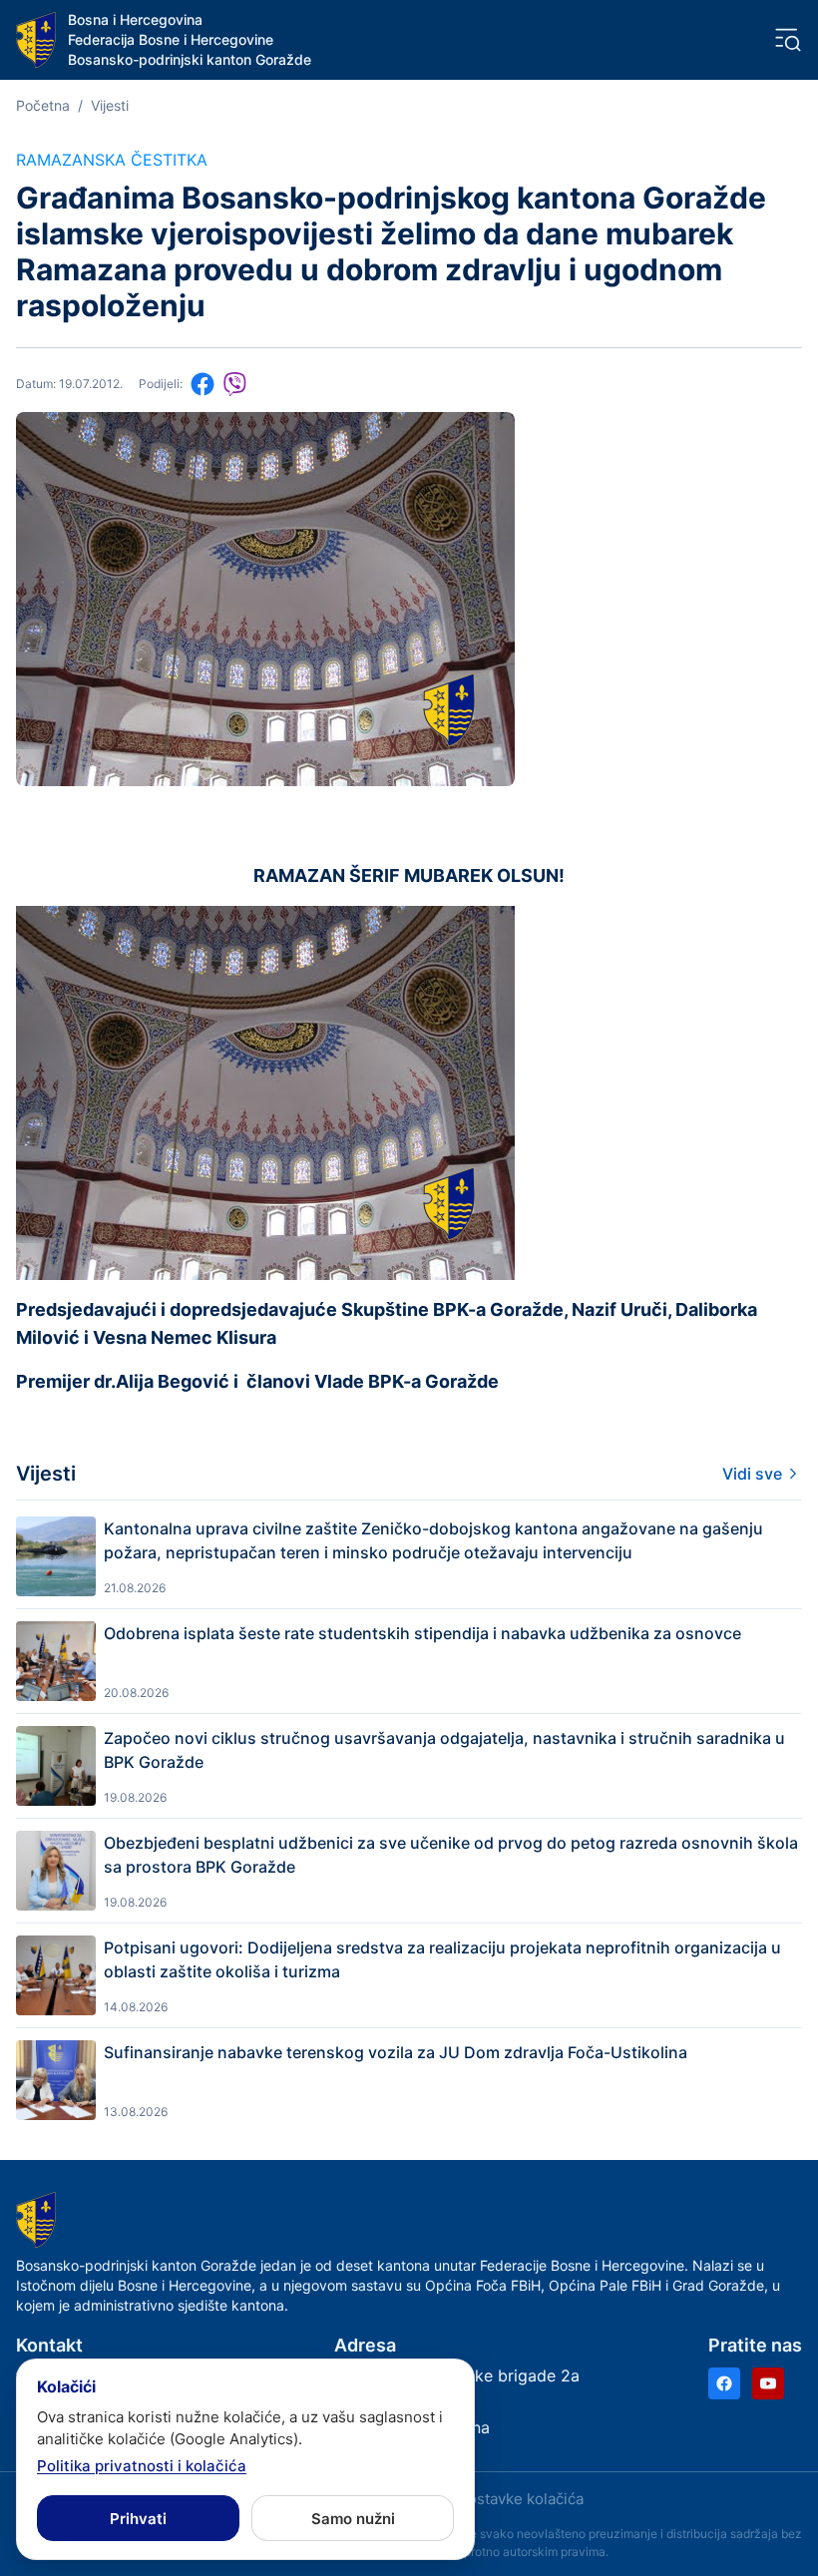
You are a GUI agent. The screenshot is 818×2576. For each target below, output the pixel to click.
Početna (43, 105)
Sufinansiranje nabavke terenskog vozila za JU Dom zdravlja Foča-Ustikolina (396, 2052)
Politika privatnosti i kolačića (142, 2466)
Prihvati (138, 2519)
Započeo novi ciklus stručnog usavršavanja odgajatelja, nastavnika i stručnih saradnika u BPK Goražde (444, 1750)
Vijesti (110, 105)
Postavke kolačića (521, 2499)
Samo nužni (353, 2519)
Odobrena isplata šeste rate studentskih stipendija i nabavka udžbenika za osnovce (422, 1633)
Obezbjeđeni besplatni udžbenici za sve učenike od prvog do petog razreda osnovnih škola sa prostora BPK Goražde (451, 1855)
